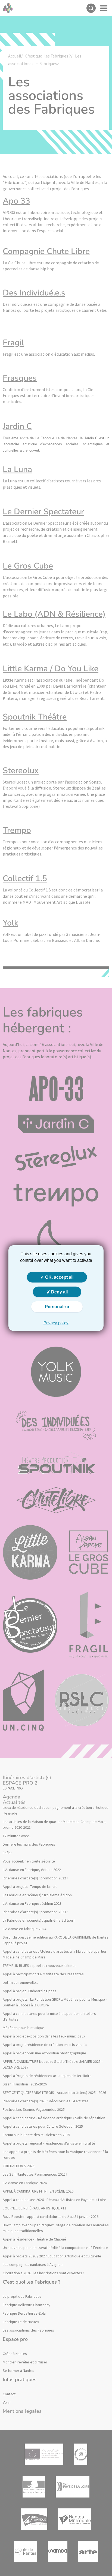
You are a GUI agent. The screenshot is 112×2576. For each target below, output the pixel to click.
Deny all (59, 1292)
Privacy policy (56, 1322)
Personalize (57, 1307)
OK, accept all (59, 1277)
